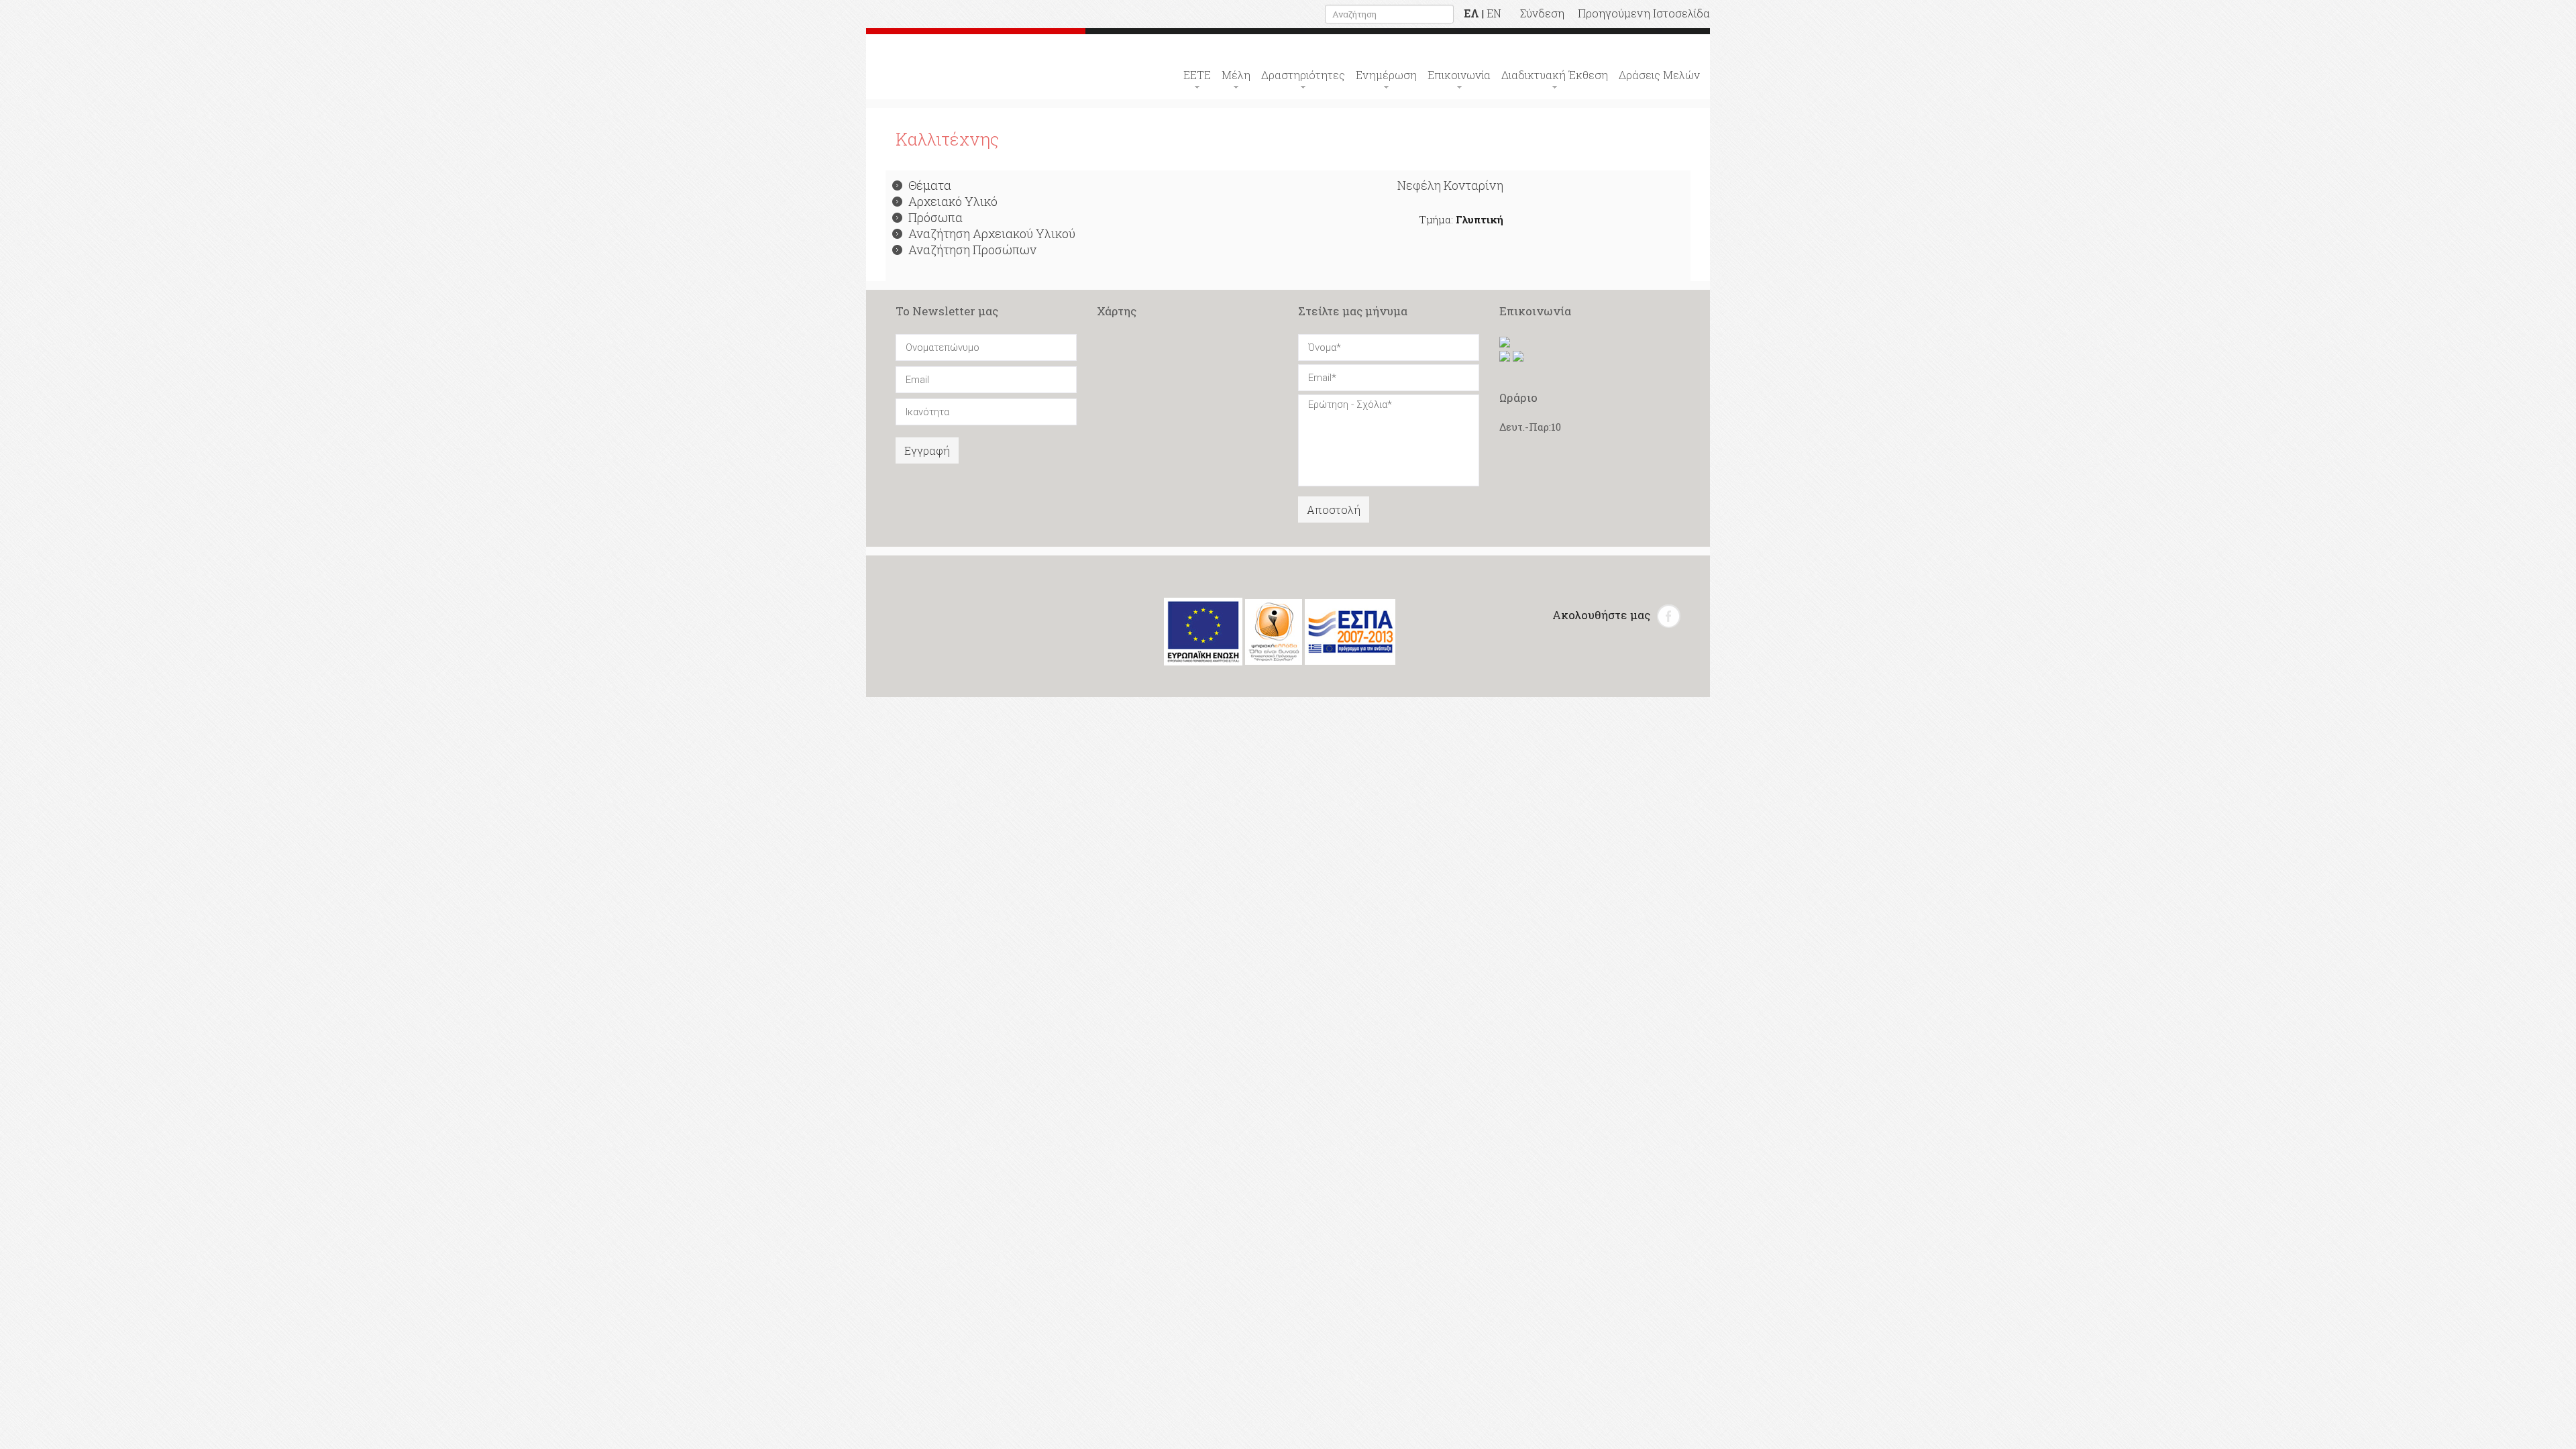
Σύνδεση (1542, 13)
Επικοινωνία (1459, 75)
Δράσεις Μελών (1659, 75)
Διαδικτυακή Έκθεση (1555, 75)
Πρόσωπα (935, 217)
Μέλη (1236, 75)
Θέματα (930, 185)
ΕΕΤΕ (1197, 75)
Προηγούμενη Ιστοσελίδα (1644, 13)
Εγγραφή (927, 450)
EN (1494, 13)
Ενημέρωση (1386, 75)
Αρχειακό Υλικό (953, 201)
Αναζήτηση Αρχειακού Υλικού (992, 233)
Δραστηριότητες (1303, 75)
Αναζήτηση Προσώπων (972, 250)
